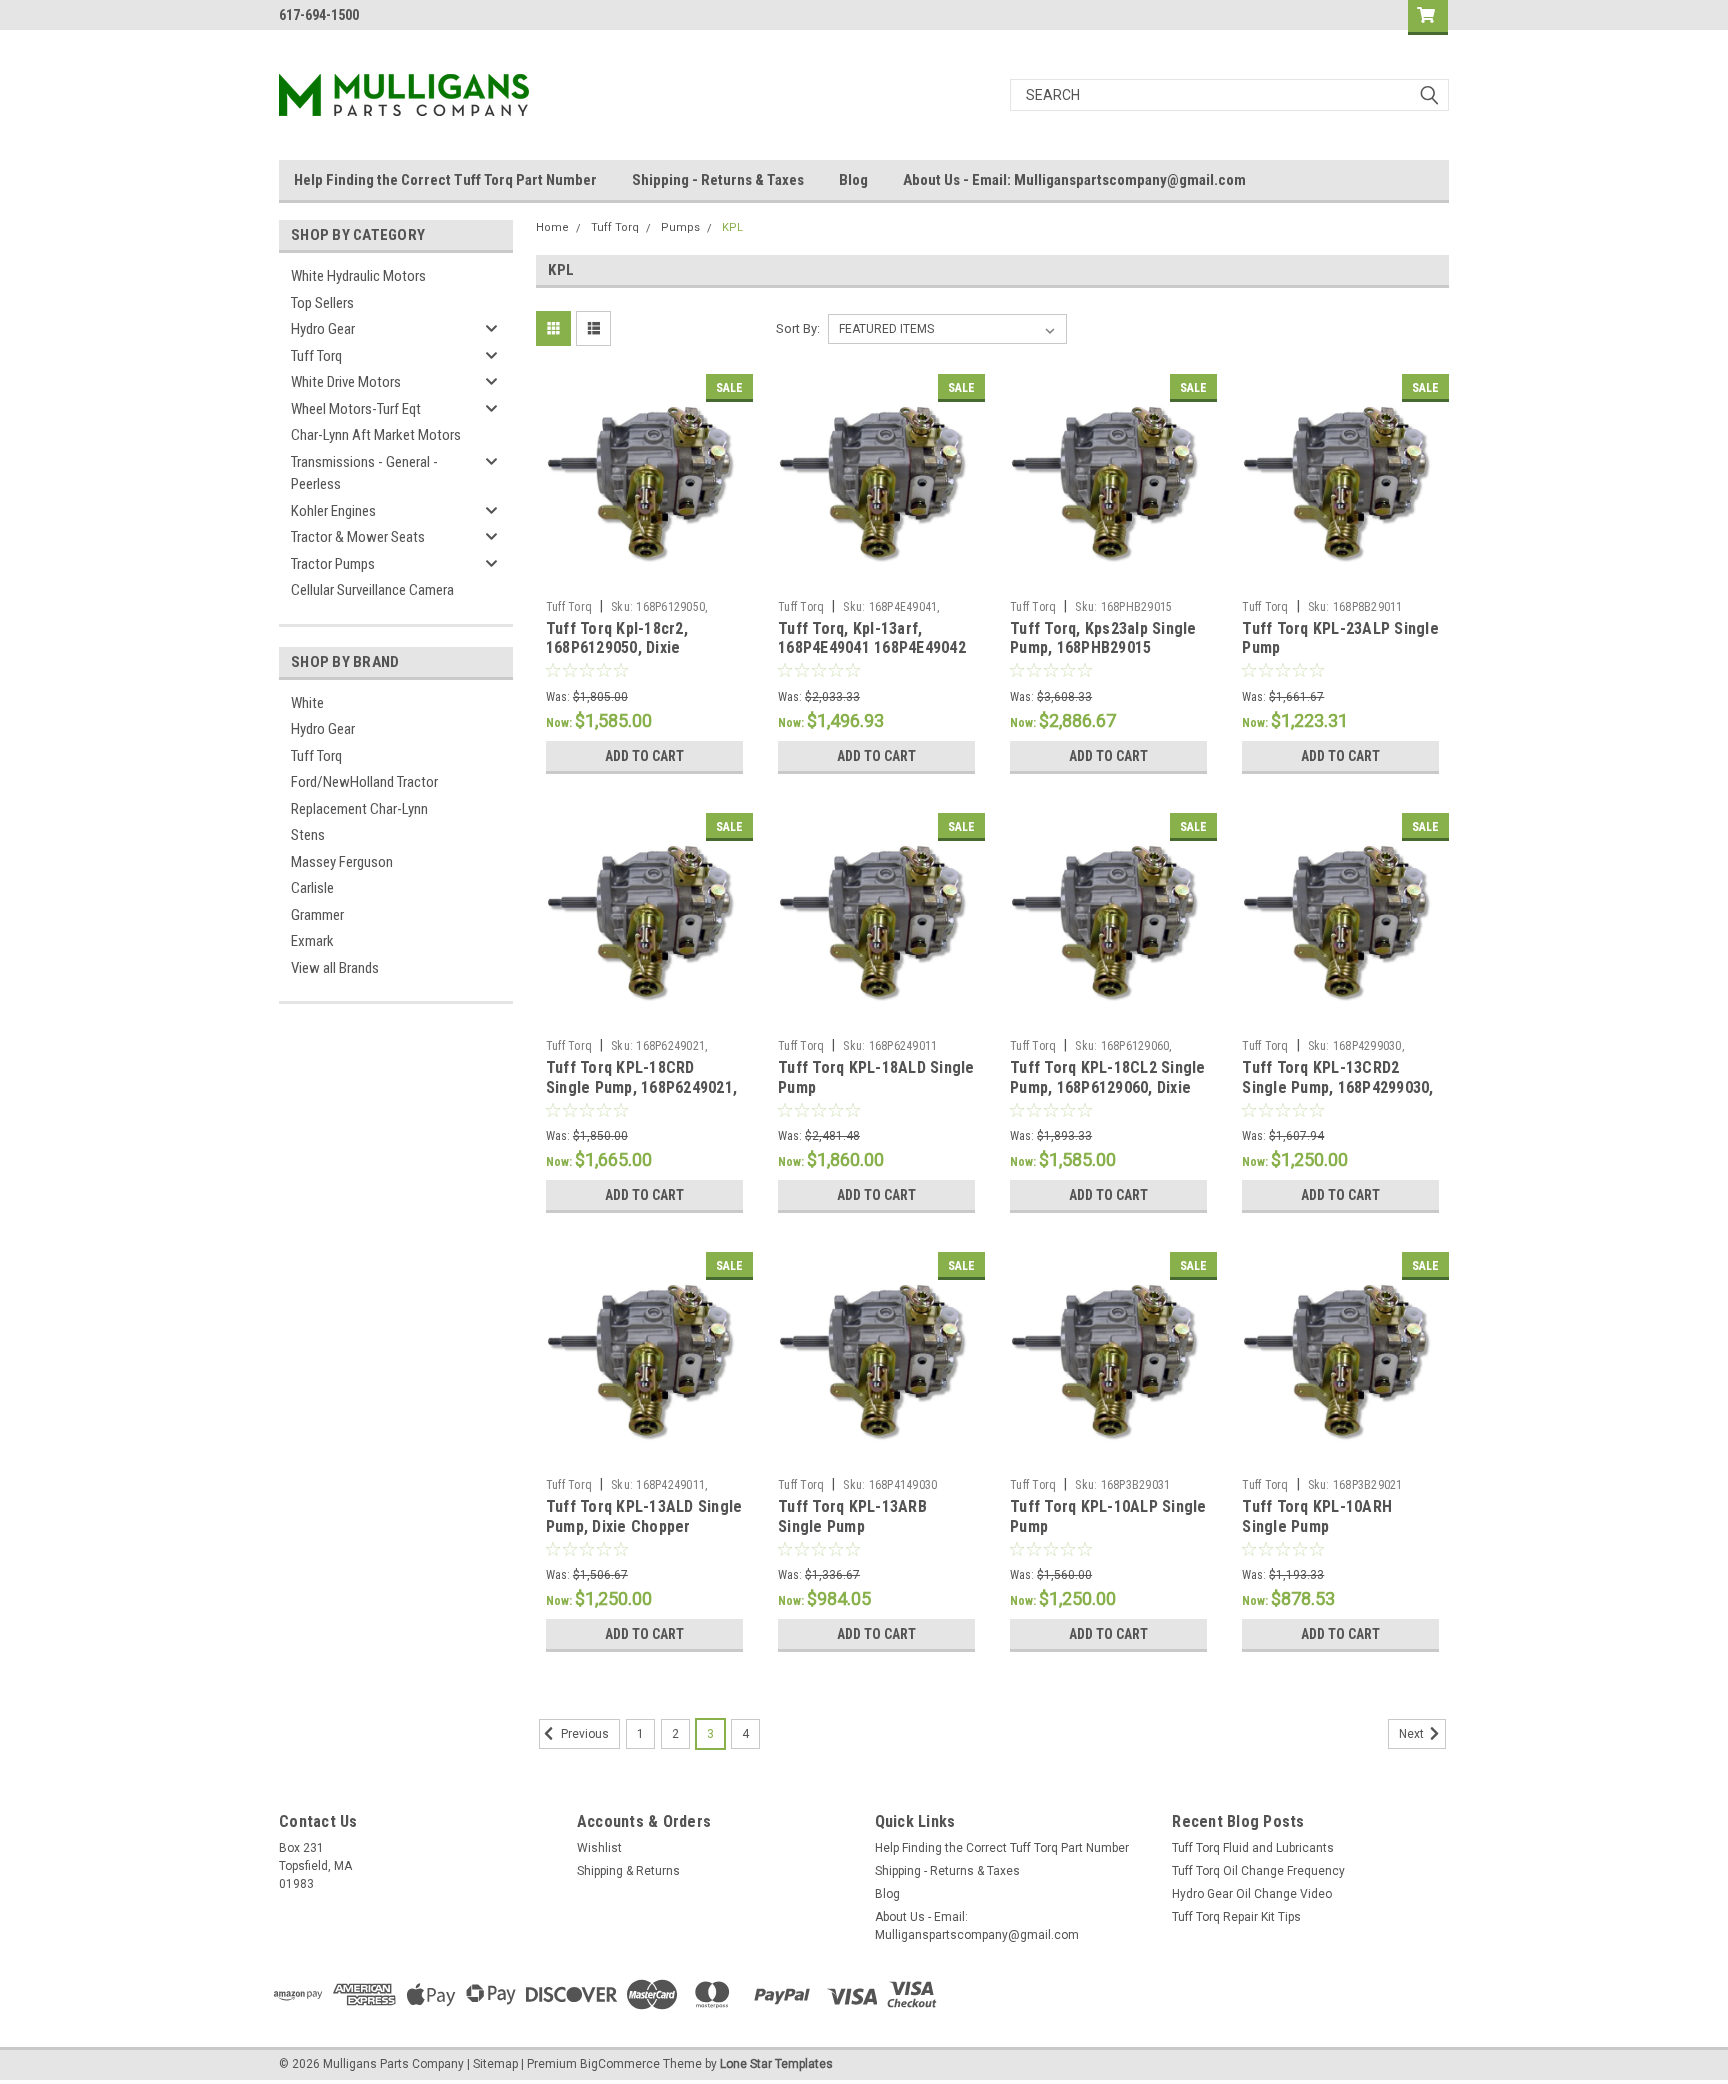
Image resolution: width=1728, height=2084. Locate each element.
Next (1413, 1734)
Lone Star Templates (776, 2064)
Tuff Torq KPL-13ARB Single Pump (852, 1516)
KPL (732, 227)
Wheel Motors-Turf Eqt (356, 409)
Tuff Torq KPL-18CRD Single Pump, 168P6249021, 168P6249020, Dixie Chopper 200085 (641, 1097)
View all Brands (335, 968)
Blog (853, 180)
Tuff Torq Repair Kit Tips (1236, 1917)
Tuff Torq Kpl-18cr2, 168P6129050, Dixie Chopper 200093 (617, 648)
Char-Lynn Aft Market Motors (376, 435)
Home (552, 227)
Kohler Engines (333, 511)
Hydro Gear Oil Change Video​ (1252, 1894)
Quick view (644, 576)
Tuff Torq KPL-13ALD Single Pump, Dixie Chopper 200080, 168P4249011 (644, 1526)
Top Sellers (322, 303)
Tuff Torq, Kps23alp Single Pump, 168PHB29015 (1103, 638)
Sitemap (495, 2064)
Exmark (312, 941)
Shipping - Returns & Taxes (718, 180)
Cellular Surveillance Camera (372, 590)
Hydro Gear (323, 329)
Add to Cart (644, 756)
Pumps (680, 227)
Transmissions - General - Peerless (364, 473)
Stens (308, 835)
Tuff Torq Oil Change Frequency (1258, 1871)
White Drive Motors (346, 382)
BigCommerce (620, 2064)
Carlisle (312, 888)
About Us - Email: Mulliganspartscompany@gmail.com (1074, 180)
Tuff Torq (316, 356)
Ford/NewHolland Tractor (364, 782)
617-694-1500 (319, 15)
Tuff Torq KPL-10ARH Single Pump (1317, 1516)
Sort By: (798, 328)
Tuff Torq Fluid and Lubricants (1253, 1848)
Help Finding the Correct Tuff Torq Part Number (445, 180)
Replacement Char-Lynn (359, 809)
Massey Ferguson (342, 862)
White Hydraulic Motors (358, 276)
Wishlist (599, 1848)
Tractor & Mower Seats (358, 537)
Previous (583, 1734)
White (307, 703)
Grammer (317, 915)
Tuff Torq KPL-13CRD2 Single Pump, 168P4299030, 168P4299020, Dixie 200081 (1337, 1087)
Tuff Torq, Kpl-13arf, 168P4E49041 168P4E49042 (872, 638)
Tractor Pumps (333, 564)
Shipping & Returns (628, 1871)
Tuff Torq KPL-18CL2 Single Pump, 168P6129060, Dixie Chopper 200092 (1108, 1087)
